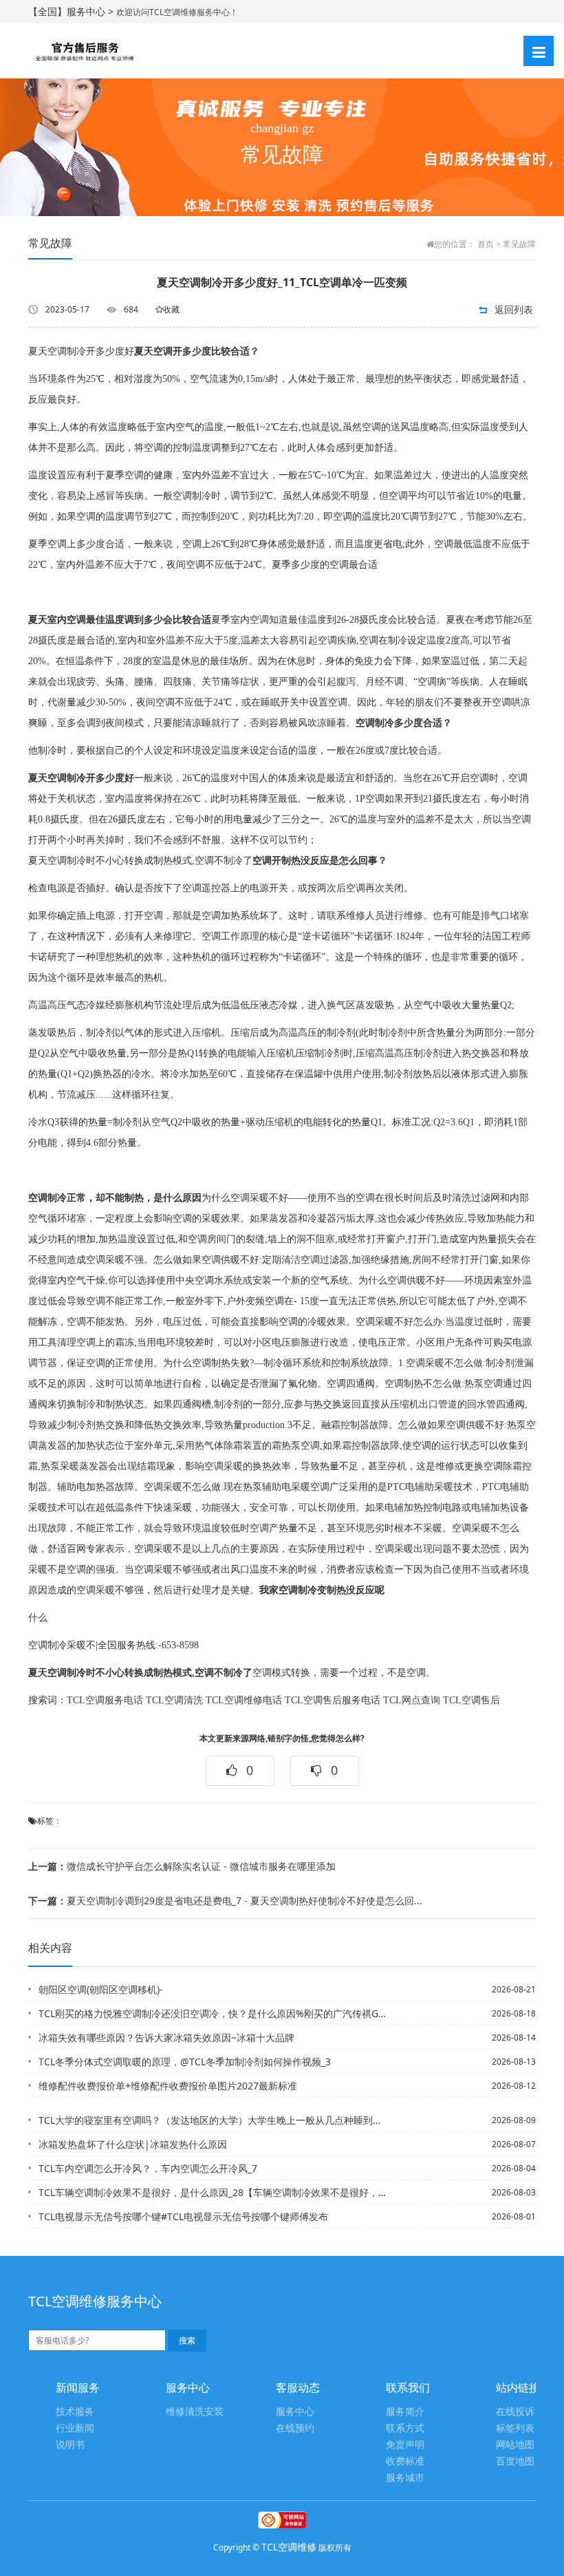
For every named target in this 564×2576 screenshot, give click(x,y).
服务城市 (405, 2478)
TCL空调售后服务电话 (333, 1700)
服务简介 (405, 2412)
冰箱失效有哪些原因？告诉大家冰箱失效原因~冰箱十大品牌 (166, 2037)
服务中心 (295, 2412)
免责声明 (405, 2445)
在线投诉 (515, 2412)
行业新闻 (75, 2428)
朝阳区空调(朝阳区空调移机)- (101, 1989)
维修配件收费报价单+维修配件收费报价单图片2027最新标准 (168, 2086)
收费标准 (405, 2461)
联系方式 (405, 2428)
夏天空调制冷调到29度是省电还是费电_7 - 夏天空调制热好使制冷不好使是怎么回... (225, 1901)
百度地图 (515, 2461)
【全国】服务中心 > (72, 11)
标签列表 (515, 2428)
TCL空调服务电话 (105, 1700)
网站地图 (515, 2445)
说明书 (70, 2445)
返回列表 (514, 309)
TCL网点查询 (412, 1700)
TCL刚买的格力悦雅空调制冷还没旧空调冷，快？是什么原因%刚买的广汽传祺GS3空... (213, 2013)
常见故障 (519, 244)
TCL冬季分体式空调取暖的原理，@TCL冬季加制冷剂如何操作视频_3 (185, 2062)
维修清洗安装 (195, 2412)
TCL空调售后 (471, 1700)
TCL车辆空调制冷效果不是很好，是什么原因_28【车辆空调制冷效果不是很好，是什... (213, 2192)
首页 (486, 244)
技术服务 (75, 2412)
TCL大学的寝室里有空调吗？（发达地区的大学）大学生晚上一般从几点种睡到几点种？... (213, 2120)
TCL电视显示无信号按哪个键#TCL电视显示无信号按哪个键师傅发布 (183, 2216)
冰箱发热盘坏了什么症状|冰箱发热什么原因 (133, 2144)
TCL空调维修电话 (244, 1700)
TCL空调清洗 (174, 1700)
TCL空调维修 (289, 2547)
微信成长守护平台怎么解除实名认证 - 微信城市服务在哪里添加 (182, 1866)
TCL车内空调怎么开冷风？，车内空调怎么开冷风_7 (148, 2168)
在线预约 (295, 2428)
